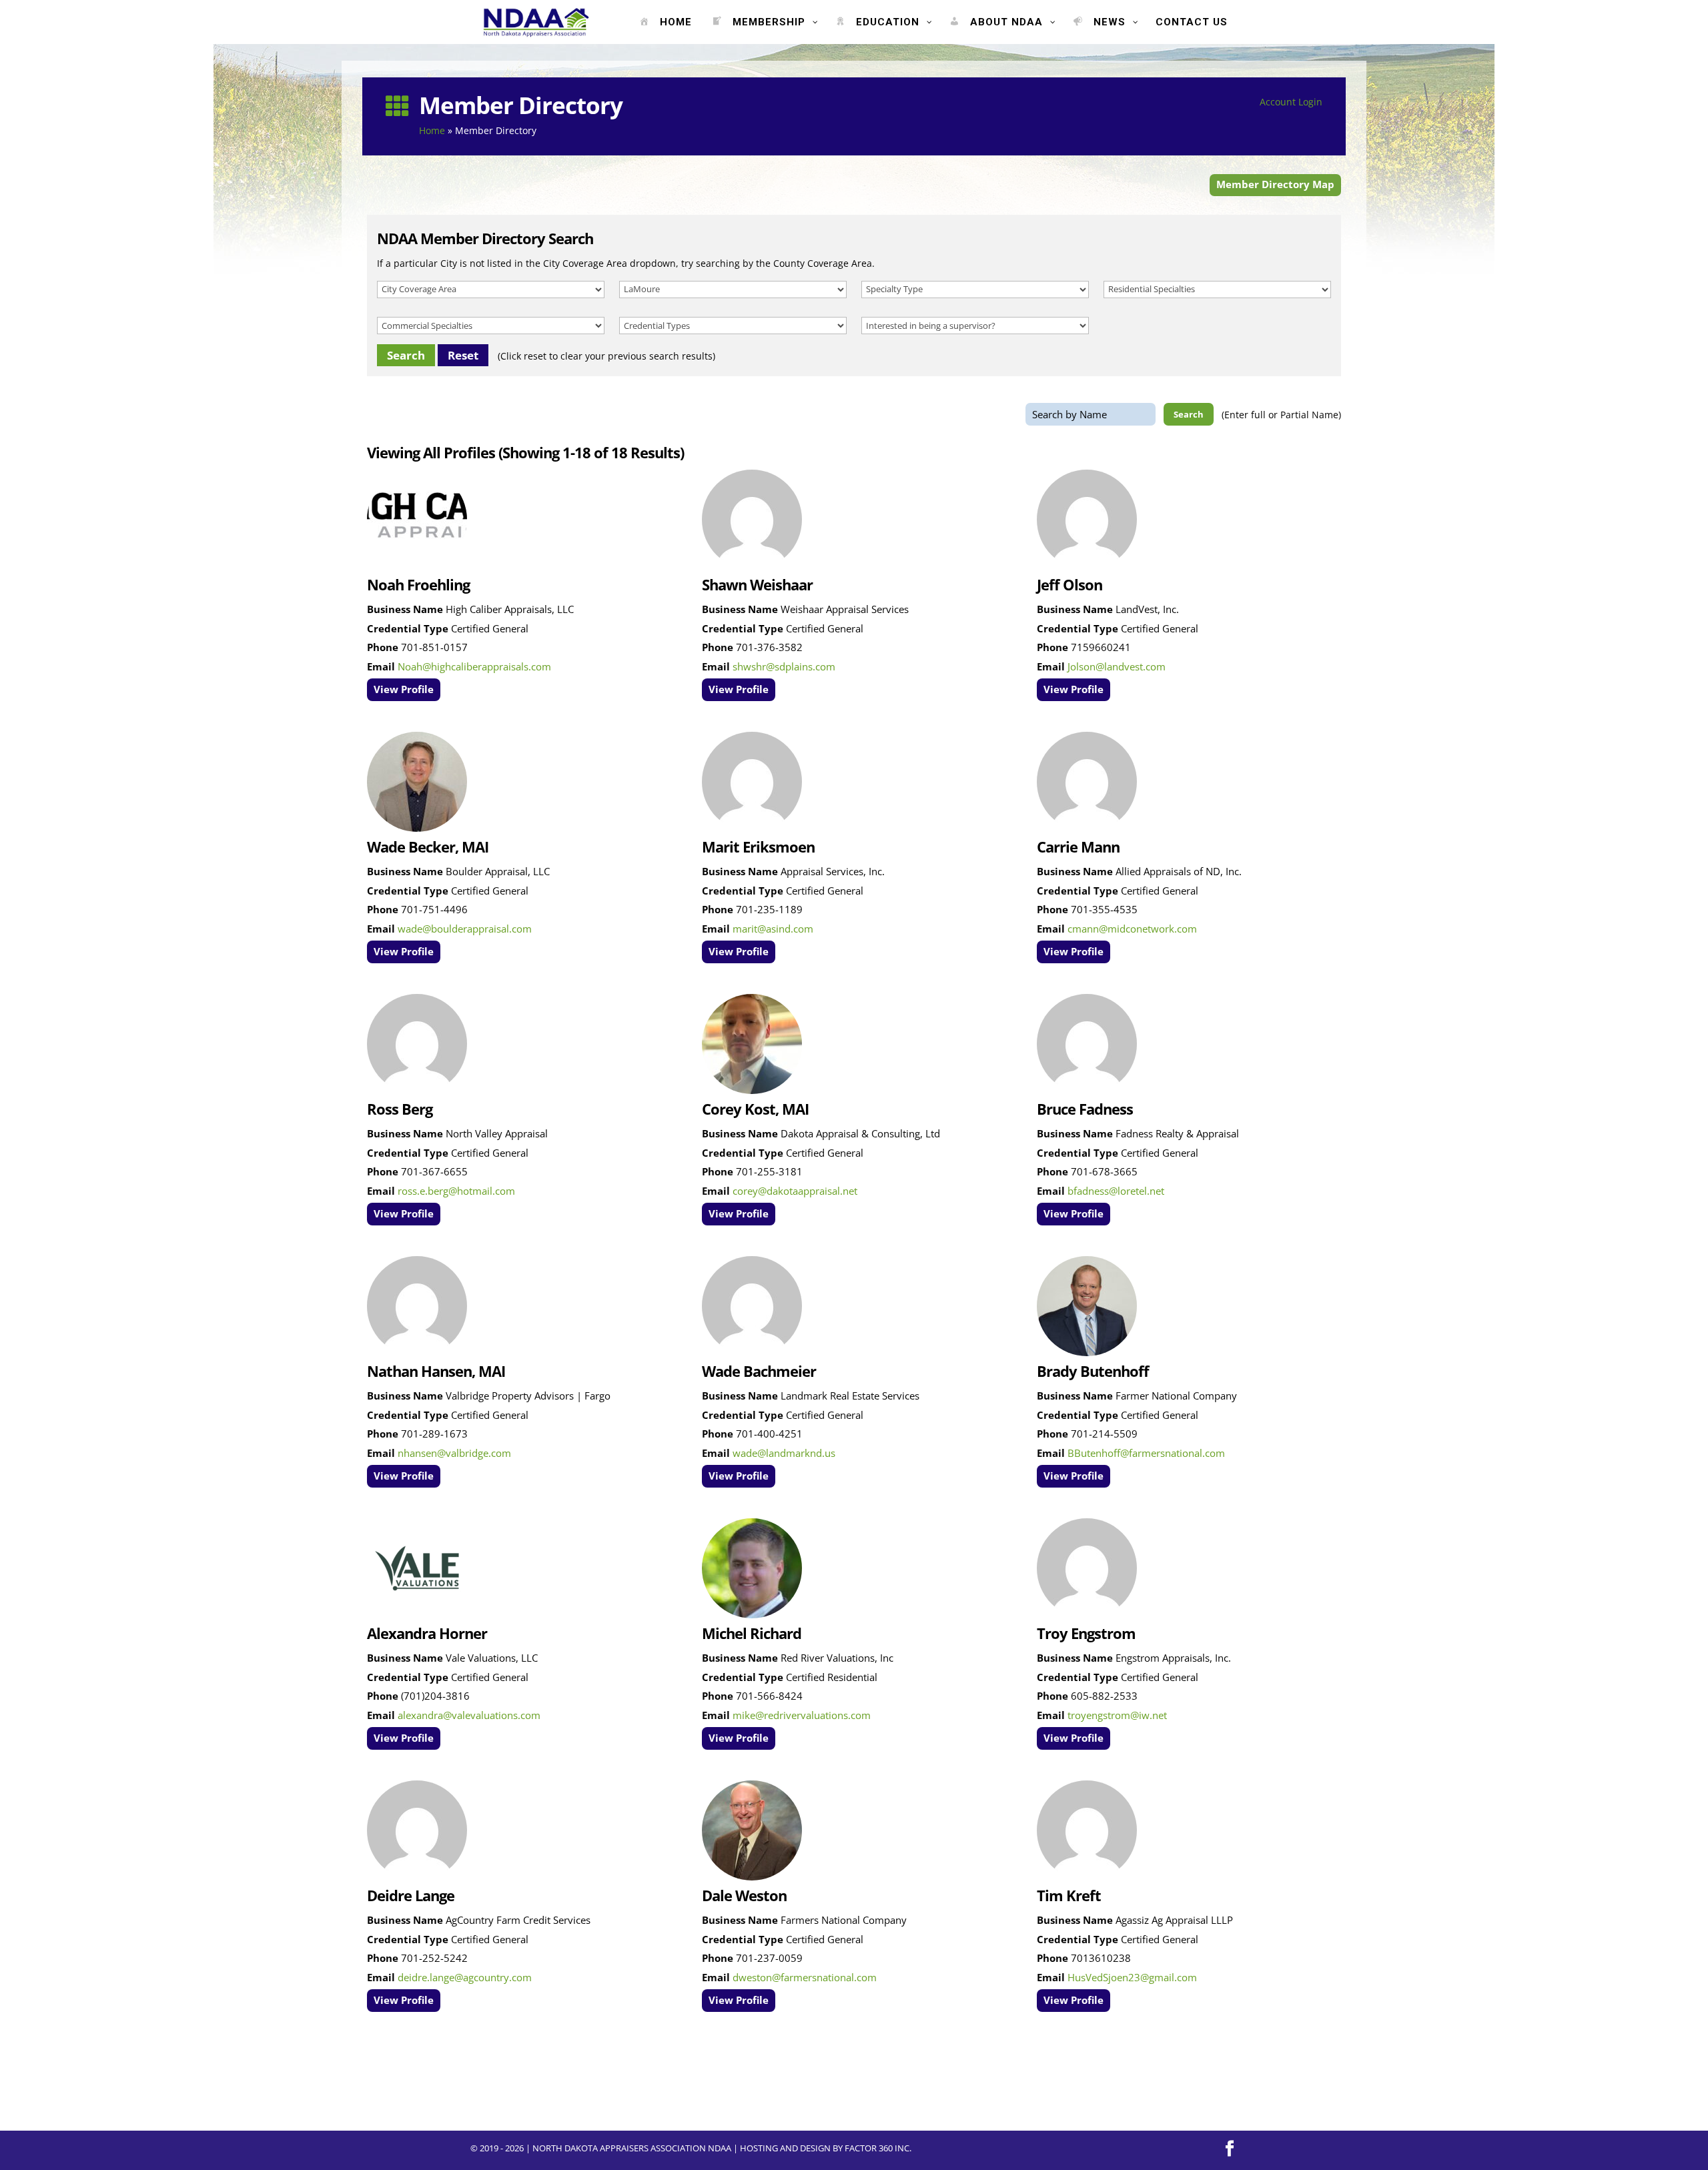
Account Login (1291, 102)
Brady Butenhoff (1093, 1371)
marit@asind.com (773, 929)
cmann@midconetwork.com (1132, 929)
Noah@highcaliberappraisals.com (474, 667)
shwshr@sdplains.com (784, 667)
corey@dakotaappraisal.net (795, 1191)
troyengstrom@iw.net (1117, 1715)
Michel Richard (752, 1633)
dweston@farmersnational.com (805, 1978)
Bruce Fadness (1085, 1109)
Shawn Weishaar (757, 584)
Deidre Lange (411, 1895)
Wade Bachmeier (759, 1371)
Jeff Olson (1070, 584)
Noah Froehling (418, 584)
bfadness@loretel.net (1116, 1191)
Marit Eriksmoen (758, 847)
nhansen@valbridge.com (454, 1453)
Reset (463, 355)
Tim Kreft (1069, 1895)
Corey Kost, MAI (755, 1109)
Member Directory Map (1275, 184)
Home (432, 130)
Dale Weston (744, 1895)
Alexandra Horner (427, 1633)
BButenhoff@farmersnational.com (1146, 1453)
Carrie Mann (1078, 847)
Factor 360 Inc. (878, 2148)
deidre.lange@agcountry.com (465, 1978)
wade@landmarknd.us (784, 1453)
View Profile (404, 689)
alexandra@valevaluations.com (469, 1715)
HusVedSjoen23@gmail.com (1132, 1978)
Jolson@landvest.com (1117, 667)
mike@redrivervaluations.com (802, 1715)
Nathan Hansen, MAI (436, 1371)
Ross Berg (400, 1109)
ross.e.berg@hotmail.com (456, 1191)
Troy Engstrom (1086, 1633)
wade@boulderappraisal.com (465, 929)
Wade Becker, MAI (428, 847)
